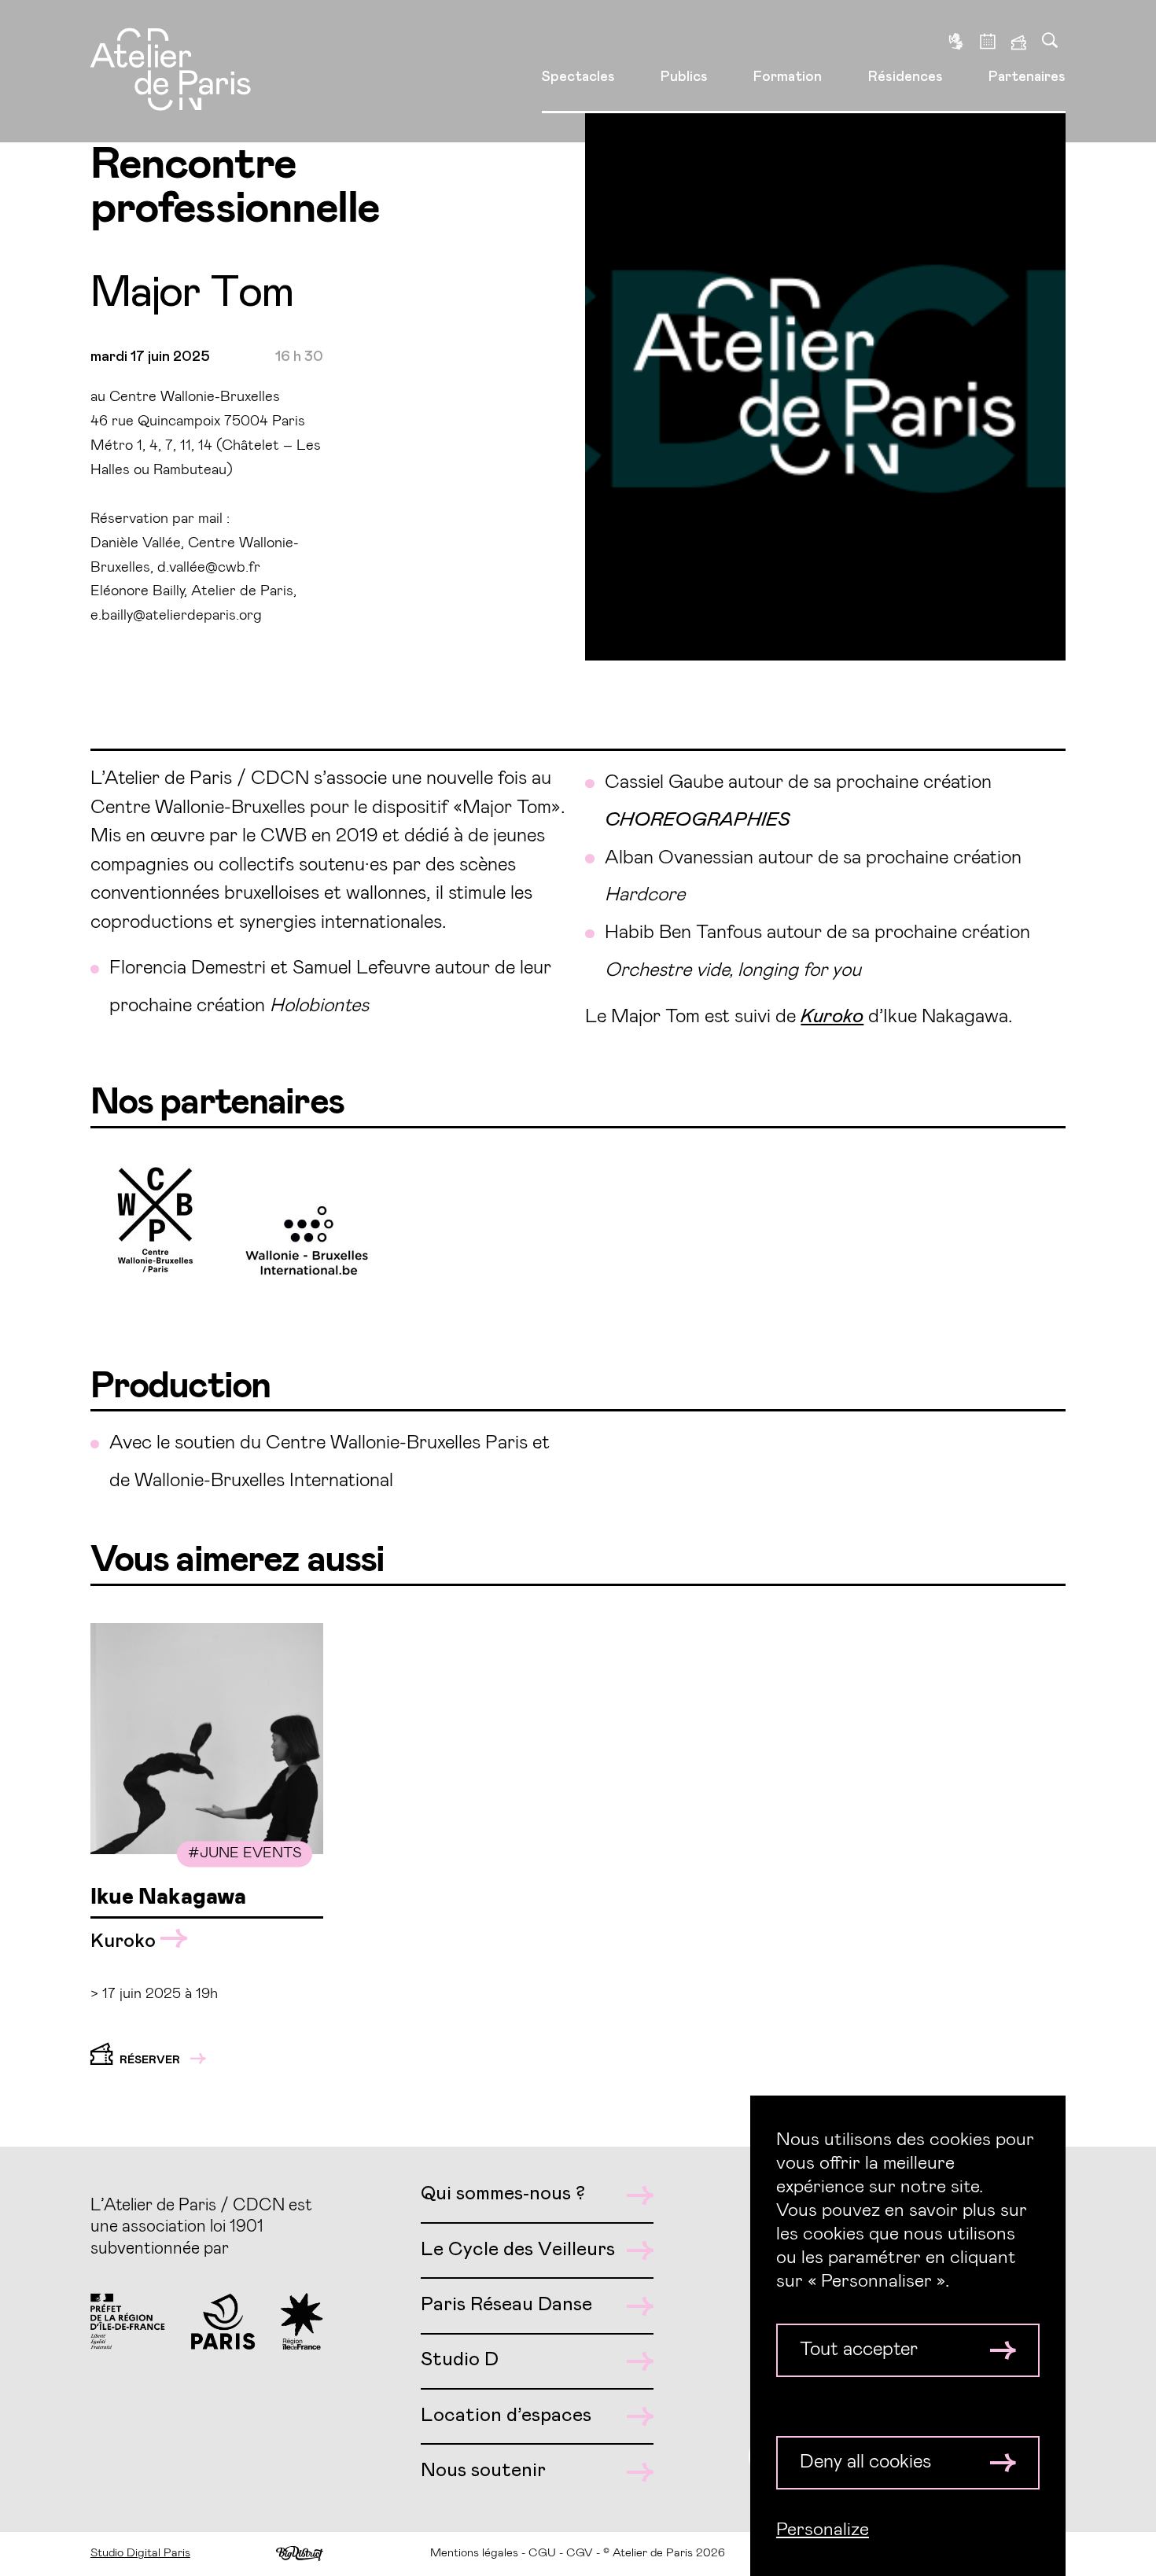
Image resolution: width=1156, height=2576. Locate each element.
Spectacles (578, 77)
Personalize (823, 2530)
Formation (788, 77)
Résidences (906, 77)
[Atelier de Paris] (171, 72)
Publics (684, 77)
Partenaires (1027, 77)
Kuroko (125, 1941)
